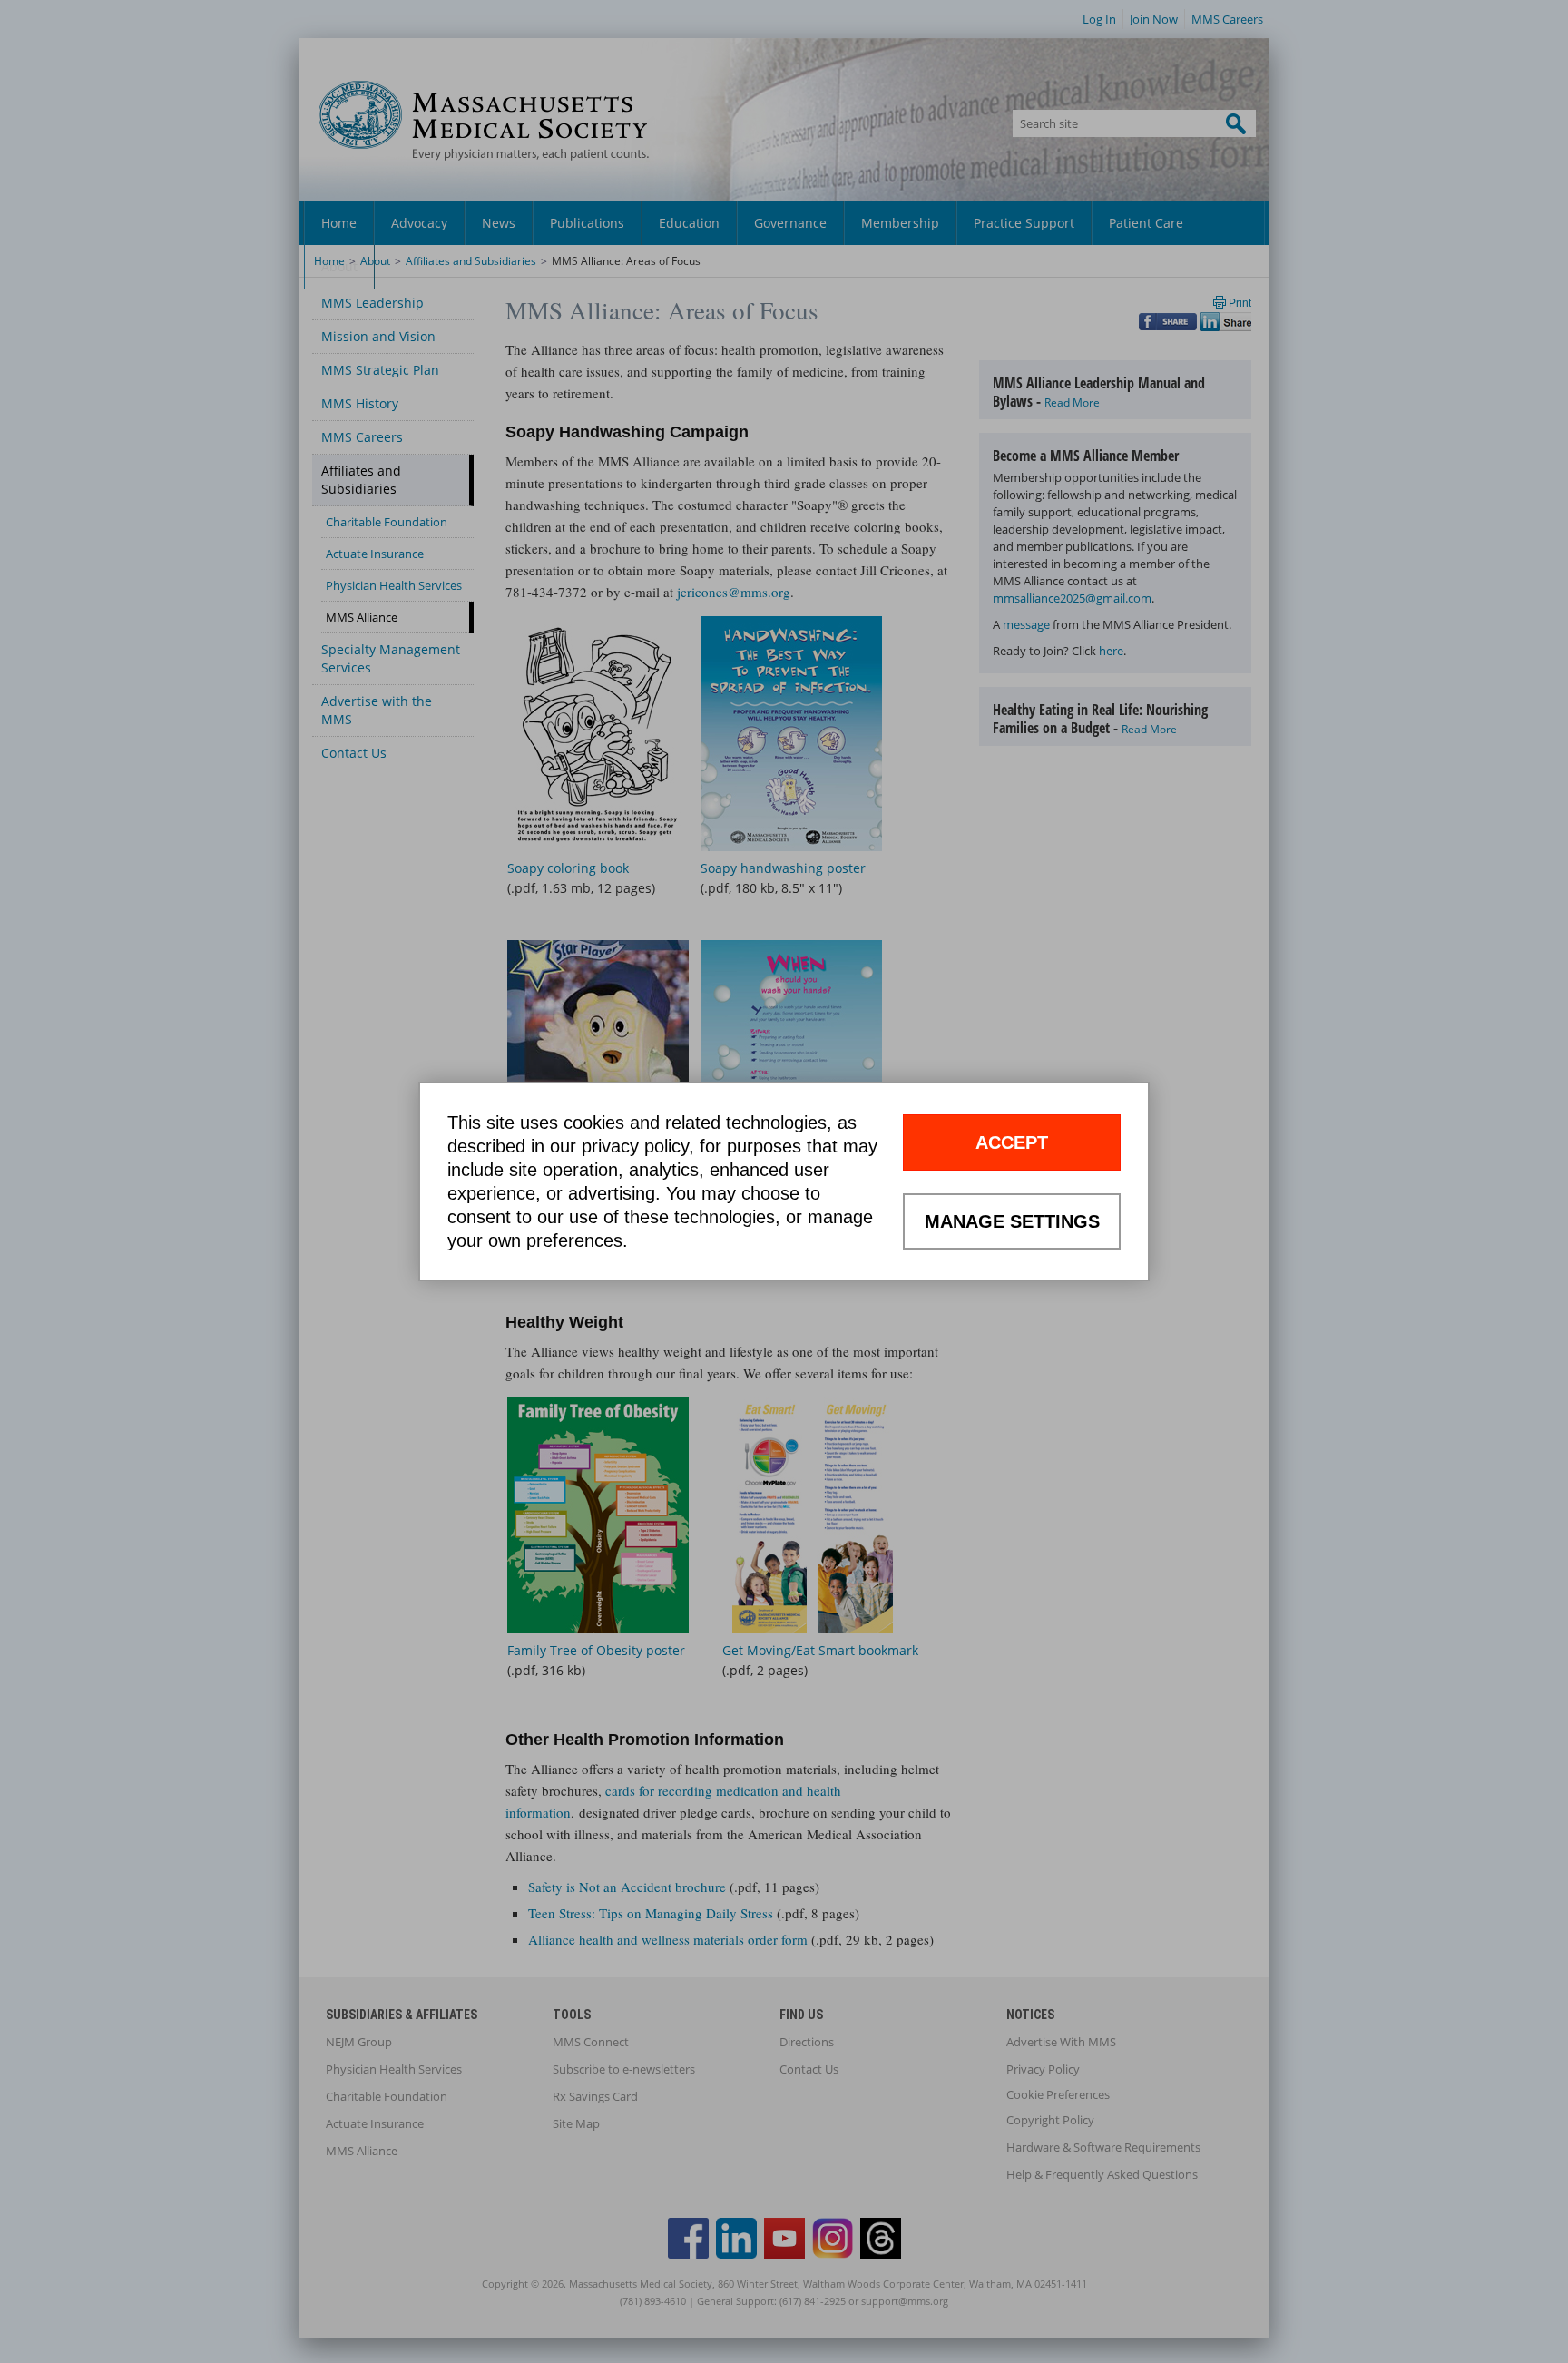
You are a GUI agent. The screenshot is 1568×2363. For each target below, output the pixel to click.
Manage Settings (1012, 1221)
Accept (1012, 1142)
